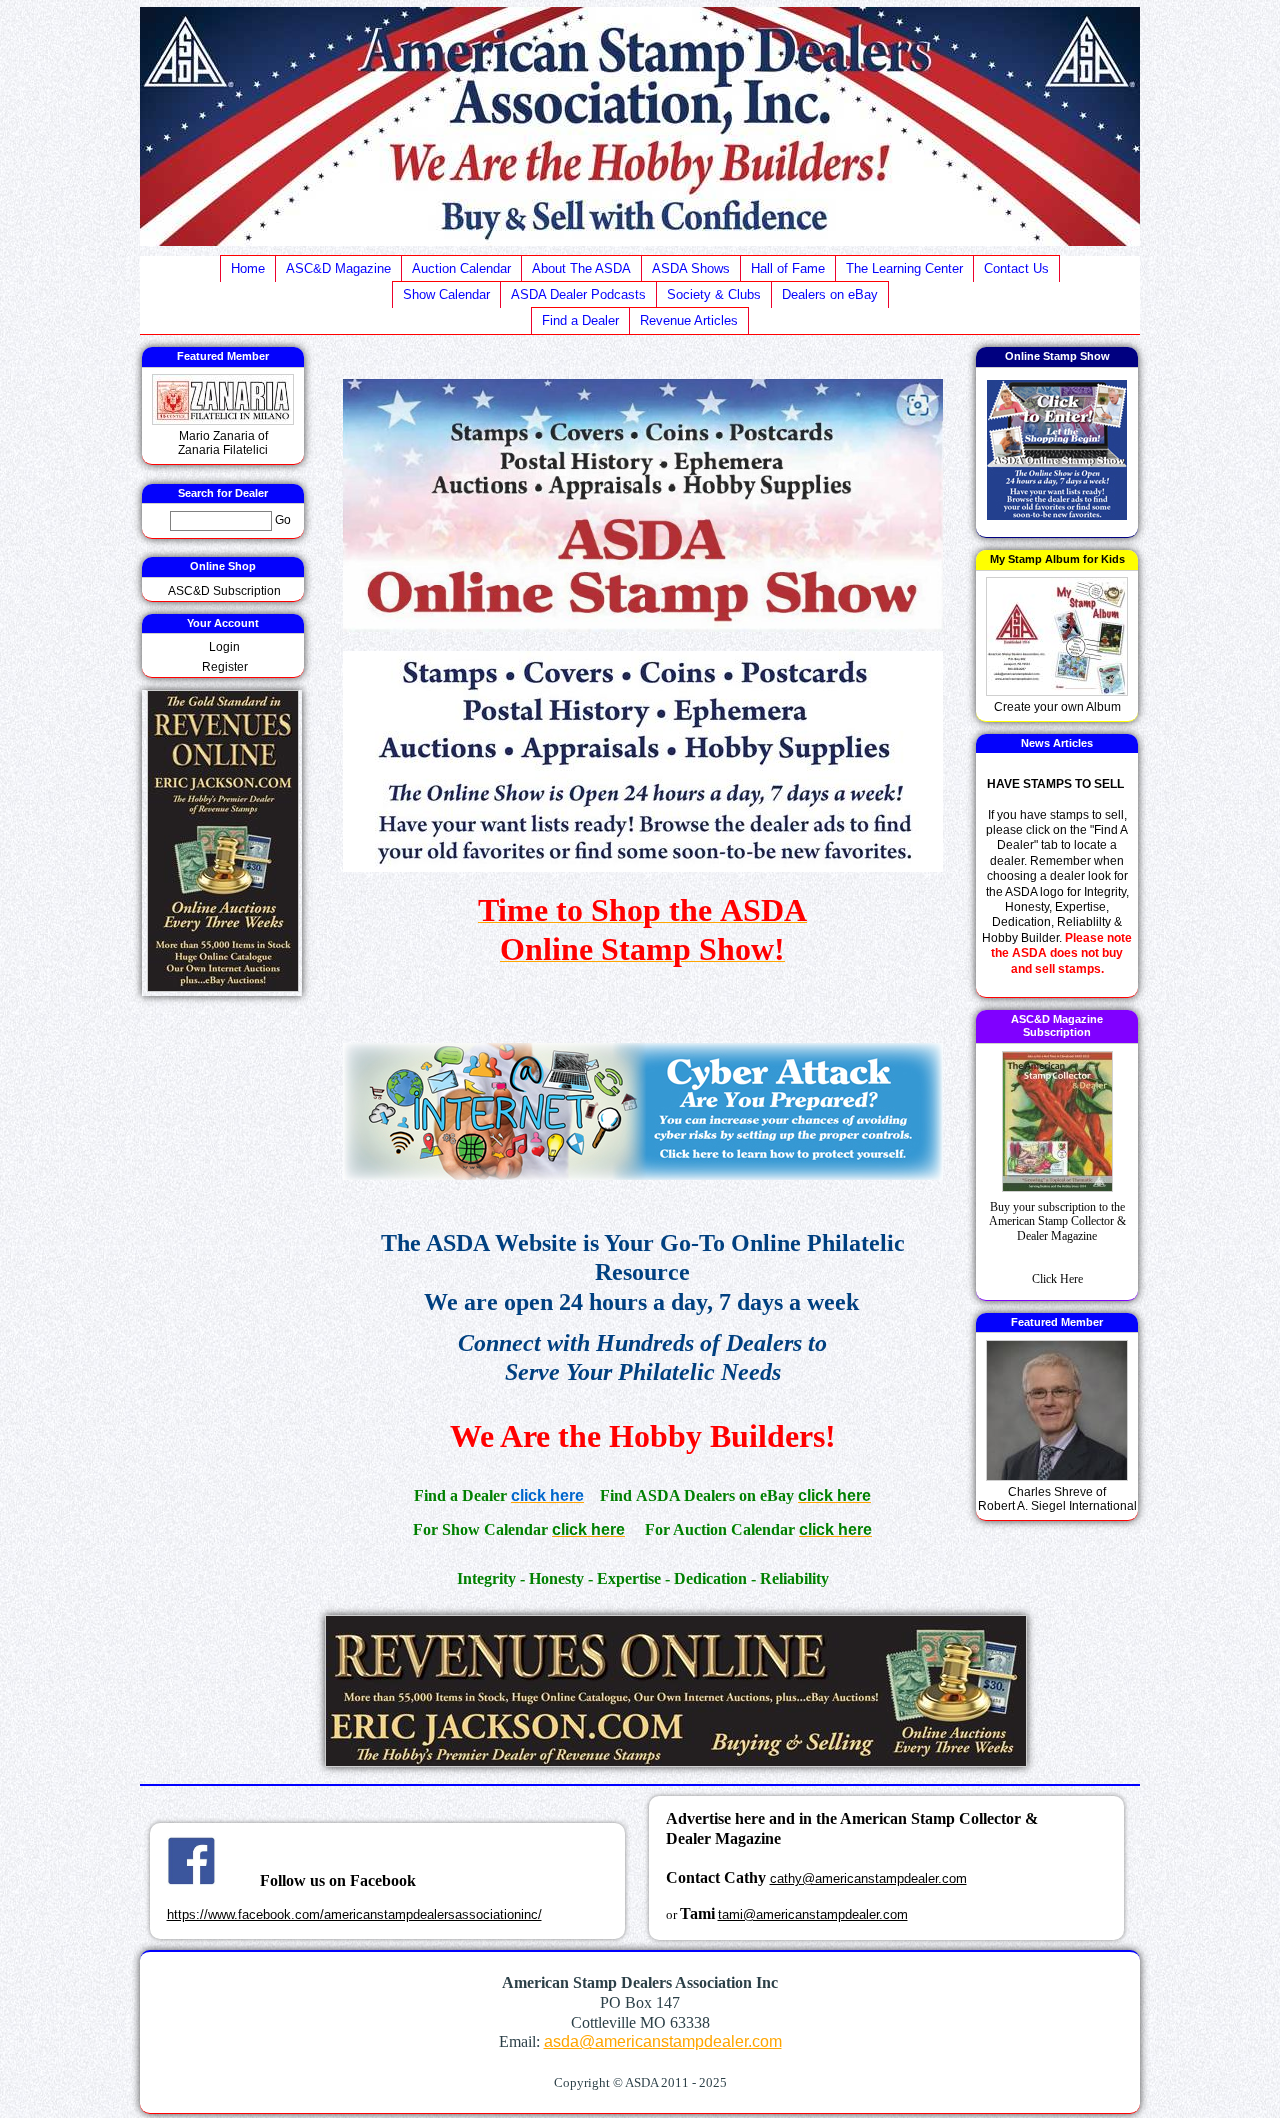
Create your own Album (1057, 706)
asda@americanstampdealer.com (663, 2041)
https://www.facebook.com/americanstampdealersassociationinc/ (354, 1914)
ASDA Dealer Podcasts (578, 294)
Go (283, 519)
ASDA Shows (691, 268)
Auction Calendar (461, 268)
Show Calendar (446, 294)
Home (248, 268)
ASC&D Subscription (224, 591)
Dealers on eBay (830, 294)
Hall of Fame (788, 268)
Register (225, 667)
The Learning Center (904, 268)
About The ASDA (581, 268)
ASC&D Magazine (338, 268)
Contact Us (1016, 268)
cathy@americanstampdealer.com (868, 1878)
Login (224, 647)
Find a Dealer (580, 320)
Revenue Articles (689, 320)
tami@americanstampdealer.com (813, 1914)
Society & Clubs (714, 294)
